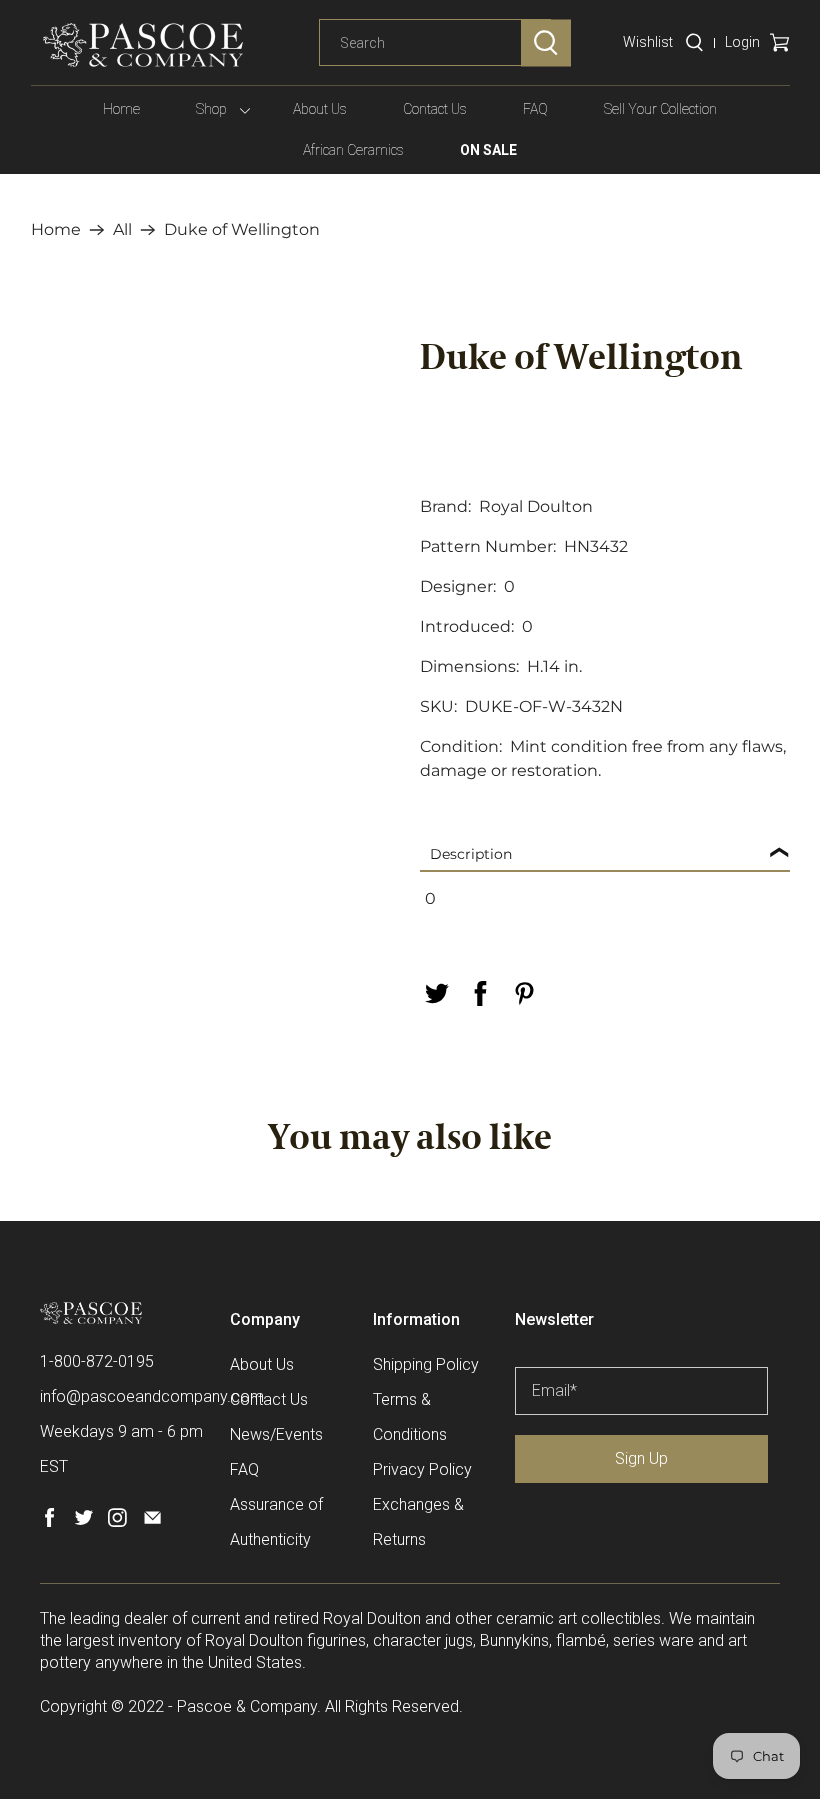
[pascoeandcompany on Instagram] (117, 1521)
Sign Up (641, 1458)
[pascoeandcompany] (143, 45)
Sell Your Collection (660, 109)
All (122, 230)
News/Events (276, 1434)
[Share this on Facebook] (480, 993)
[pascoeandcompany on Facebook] (49, 1521)
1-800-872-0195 (97, 1361)
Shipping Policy (426, 1364)
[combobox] (435, 43)
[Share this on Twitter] (436, 993)
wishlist (648, 42)
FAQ (535, 109)
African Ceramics (353, 150)
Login (742, 42)
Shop (211, 109)
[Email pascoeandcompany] (152, 1521)
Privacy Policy (422, 1469)
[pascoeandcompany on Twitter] (83, 1521)
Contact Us (435, 109)
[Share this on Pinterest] (524, 993)
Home (121, 109)
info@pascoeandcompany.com (152, 1396)
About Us (320, 109)
